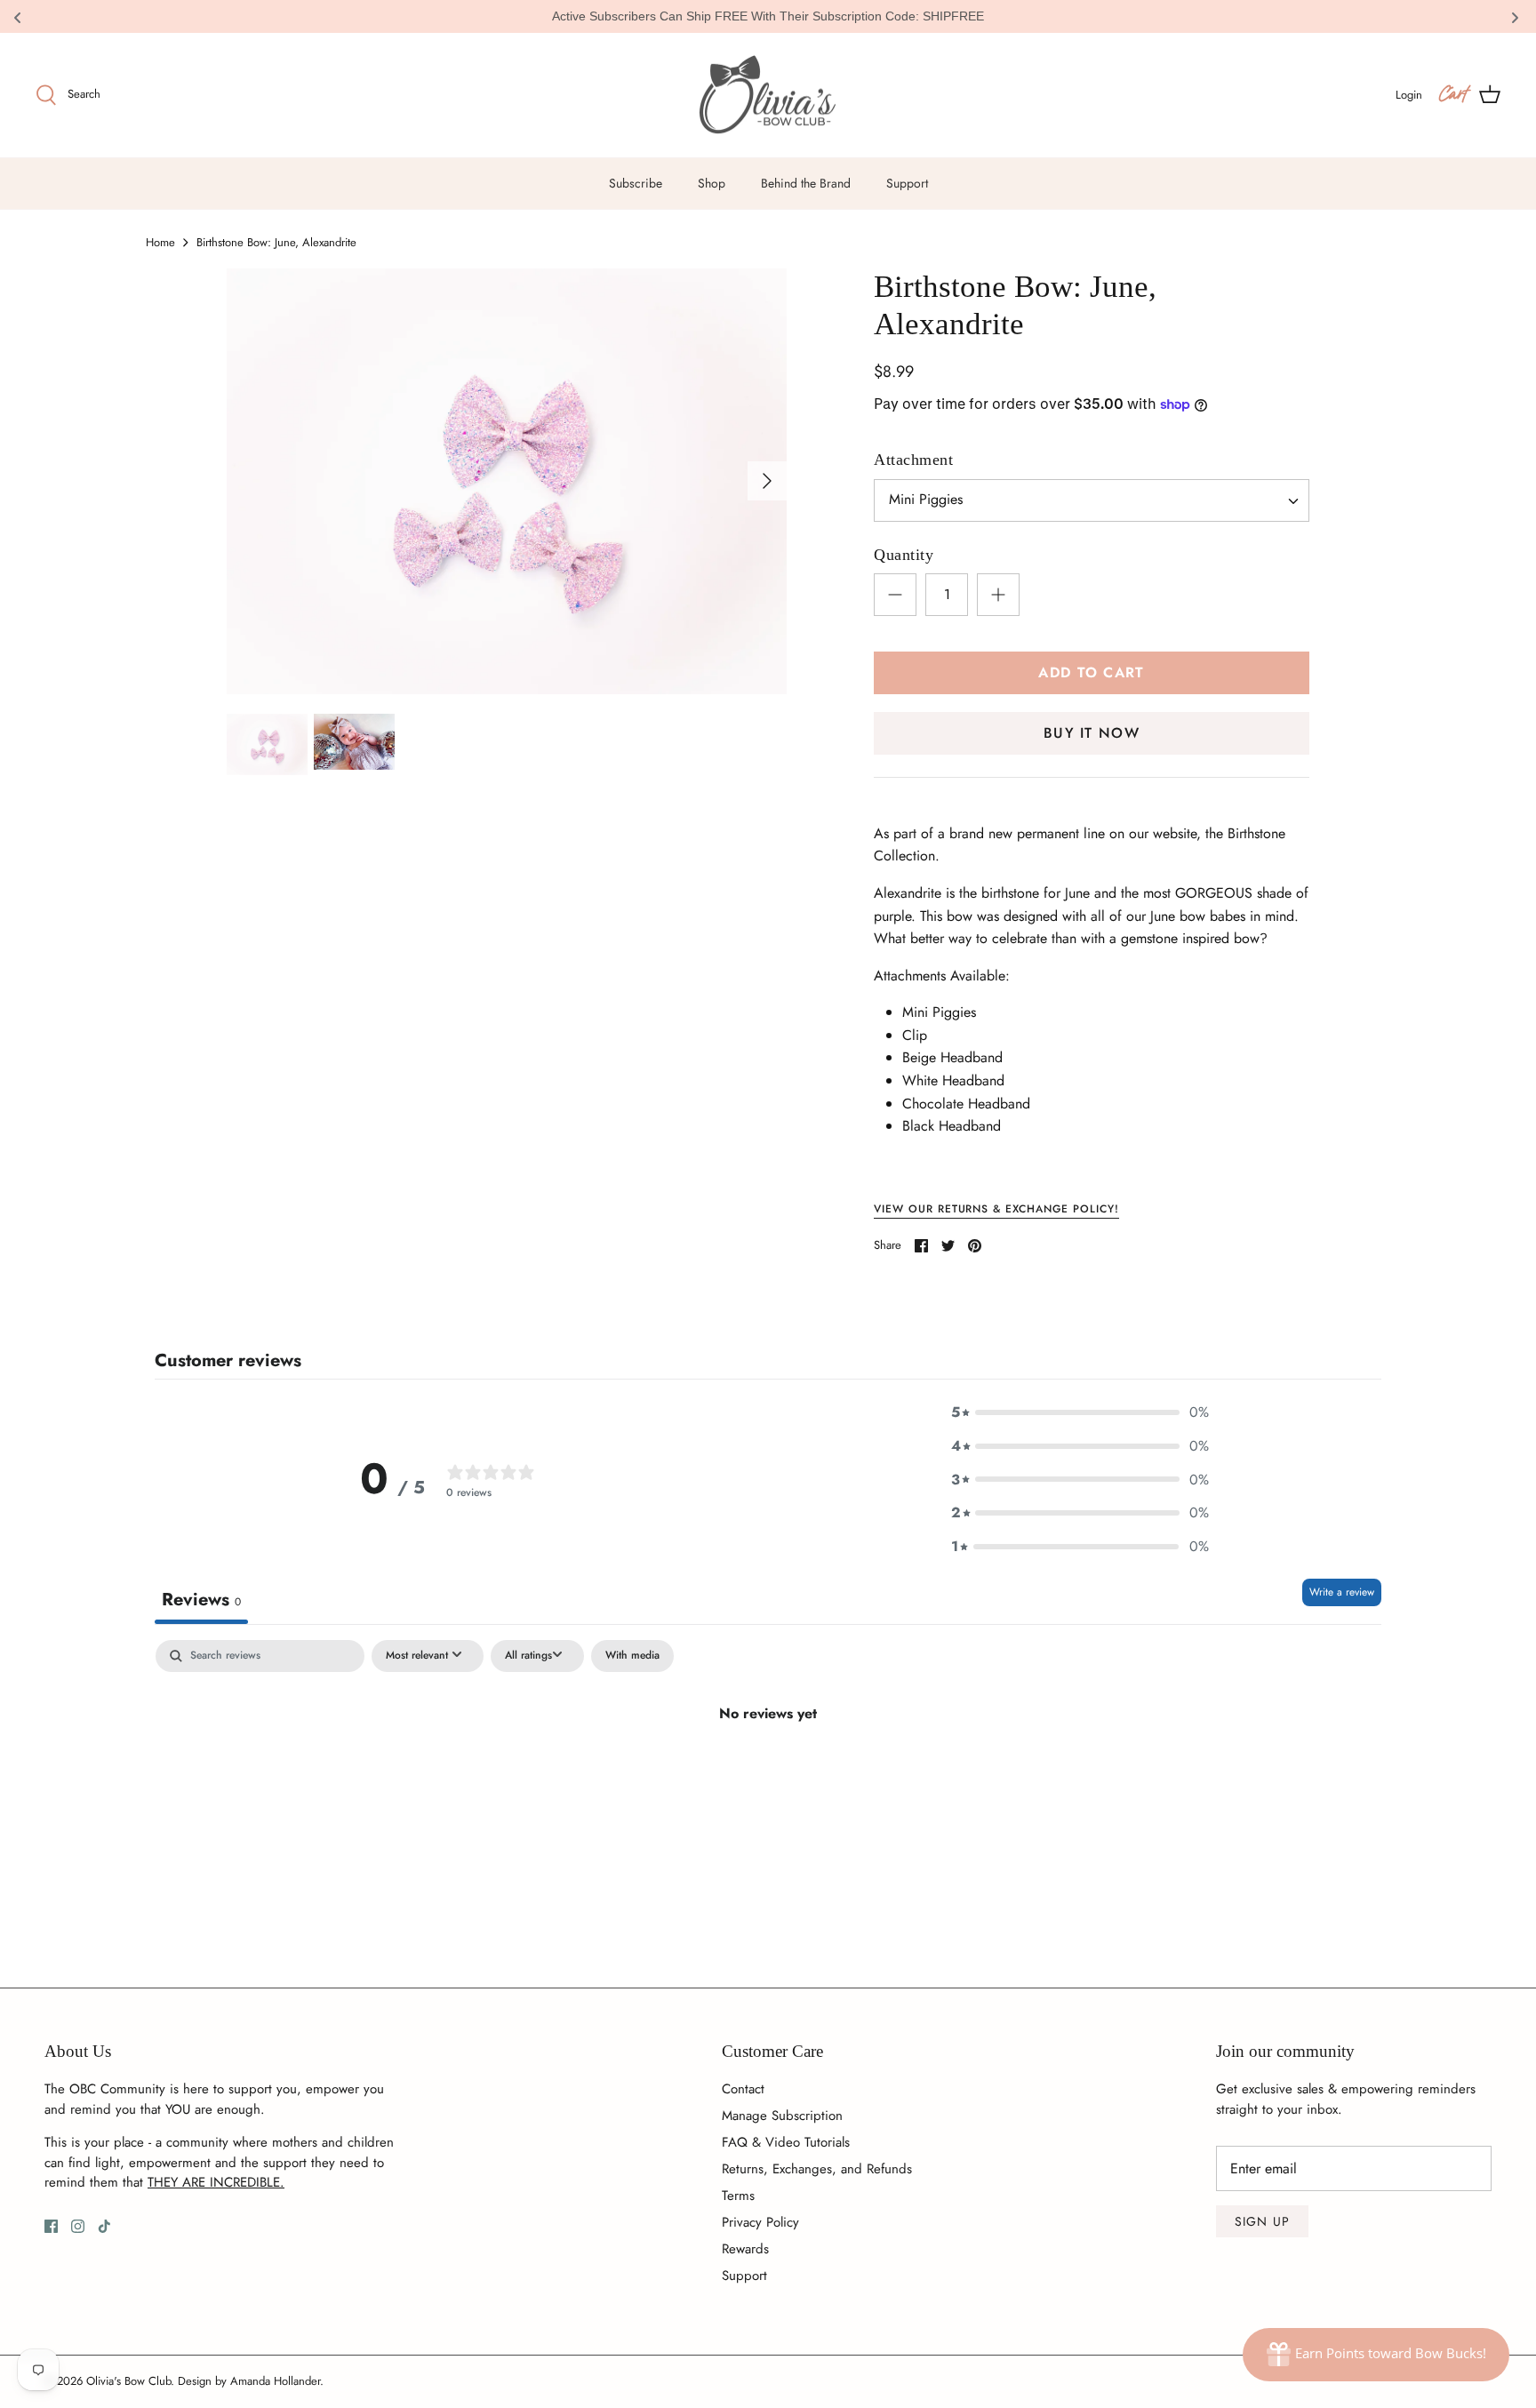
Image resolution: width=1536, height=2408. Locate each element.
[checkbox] (632, 1656)
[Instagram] (78, 2226)
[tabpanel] (768, 1773)
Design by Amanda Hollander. (251, 2381)
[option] (507, 481)
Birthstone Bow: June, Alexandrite (276, 242)
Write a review (1342, 1592)
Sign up (1262, 2221)
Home (160, 242)
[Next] (767, 481)
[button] (1080, 1412)
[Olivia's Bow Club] (768, 96)
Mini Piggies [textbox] (926, 500)
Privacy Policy (760, 2222)
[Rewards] (1376, 2355)
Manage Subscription (782, 2116)
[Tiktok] (104, 2226)
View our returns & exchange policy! (996, 1209)
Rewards (745, 2249)
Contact (743, 2089)
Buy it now (1092, 733)
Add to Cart (1091, 672)
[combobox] (1092, 500)
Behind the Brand (806, 183)
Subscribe (636, 183)
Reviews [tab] (201, 1600)
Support (907, 183)
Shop (712, 183)
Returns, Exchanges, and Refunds (817, 2169)
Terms (738, 2196)
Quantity (904, 555)
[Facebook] (51, 2226)
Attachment (913, 460)
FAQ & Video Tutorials (786, 2142)
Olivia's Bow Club (128, 2381)
